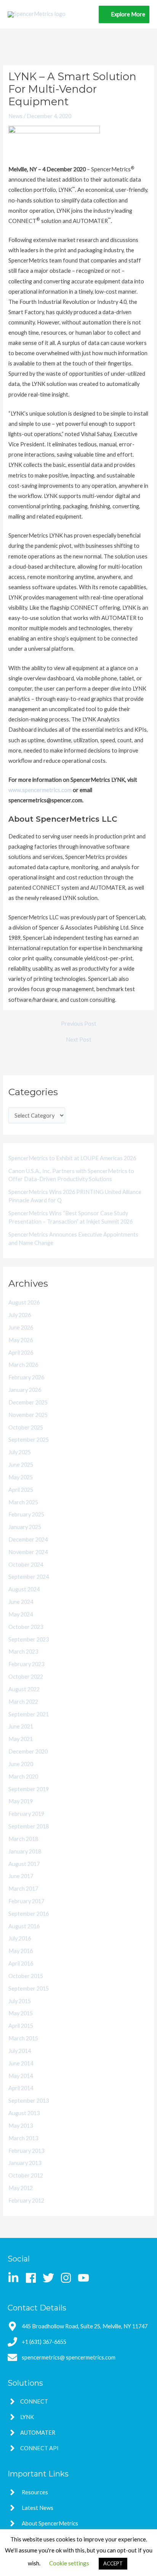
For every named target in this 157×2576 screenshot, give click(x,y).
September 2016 (29, 1914)
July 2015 (20, 2001)
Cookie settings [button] (69, 2563)
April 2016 (21, 1963)
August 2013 (24, 2113)
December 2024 (28, 1539)
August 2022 (24, 1689)
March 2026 (23, 1365)
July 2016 (20, 1938)
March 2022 (23, 1702)
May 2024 (21, 1614)
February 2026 (26, 1377)
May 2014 (21, 2076)
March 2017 (23, 1889)
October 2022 (26, 1677)
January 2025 (25, 1527)
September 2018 (29, 1826)
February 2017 (26, 1901)
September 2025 (29, 1440)
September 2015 (29, 1989)
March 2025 (23, 1502)
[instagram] (68, 2278)
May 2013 (21, 2126)
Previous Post (79, 1024)
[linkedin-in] (16, 2278)
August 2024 (24, 1589)
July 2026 (20, 1315)
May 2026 (21, 1340)
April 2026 (21, 1353)
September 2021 (29, 1714)
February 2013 (26, 2151)
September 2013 (29, 2101)
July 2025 (20, 1452)
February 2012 (26, 2200)
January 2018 (25, 1851)
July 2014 (20, 2051)
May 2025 (21, 1477)
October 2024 (26, 1565)
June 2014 (21, 2063)
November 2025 (28, 1415)
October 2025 (26, 1427)
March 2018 (23, 1839)
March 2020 (23, 1777)
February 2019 (26, 1814)
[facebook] (33, 2278)
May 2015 (21, 2013)
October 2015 (26, 1976)
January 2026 (25, 1390)
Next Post (79, 1040)
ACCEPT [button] (113, 2563)
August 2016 (24, 1926)
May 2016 (21, 1951)
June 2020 (21, 1764)
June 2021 (21, 1726)
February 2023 (26, 1664)
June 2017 (21, 1876)
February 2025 (26, 1514)
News (15, 116)
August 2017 (24, 1864)
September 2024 (29, 1577)
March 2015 (23, 2038)
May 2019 (21, 1801)
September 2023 (29, 1639)
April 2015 (21, 2026)
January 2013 (25, 2163)
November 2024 (28, 1552)
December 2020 (28, 1751)
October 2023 (26, 1627)
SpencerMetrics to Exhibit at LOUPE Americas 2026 (72, 1158)
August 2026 (24, 1302)
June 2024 (21, 1602)
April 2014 (21, 2088)
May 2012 (21, 2188)
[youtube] (85, 2278)
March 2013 (23, 2138)
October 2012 (26, 2175)
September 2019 (29, 1789)
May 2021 (21, 1739)
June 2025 (21, 1465)
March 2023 (23, 1652)
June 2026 (21, 1328)
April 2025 (21, 1490)
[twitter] (51, 2278)
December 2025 (28, 1402)
